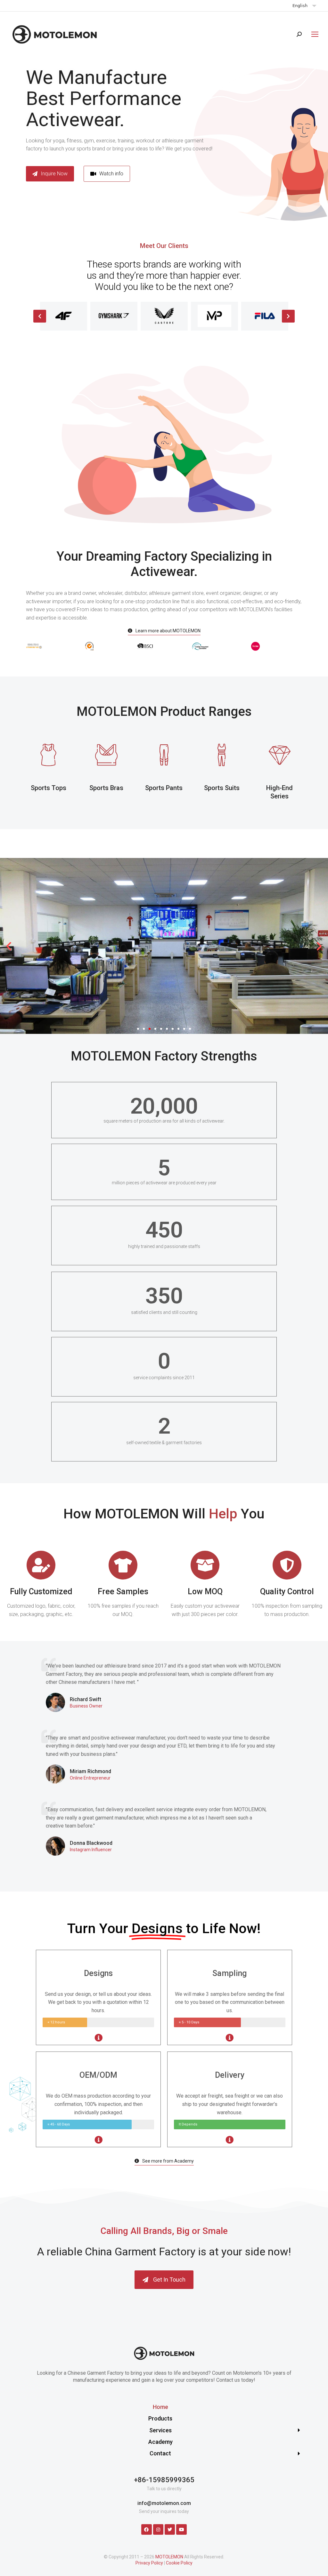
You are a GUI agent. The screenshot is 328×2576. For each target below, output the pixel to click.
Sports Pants (164, 788)
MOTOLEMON (169, 2557)
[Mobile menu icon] (313, 34)
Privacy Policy (149, 2563)
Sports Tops (49, 788)
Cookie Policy (179, 2563)
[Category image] (48, 755)
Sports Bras (106, 788)
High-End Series (279, 792)
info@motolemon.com (164, 2503)
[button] (107, 174)
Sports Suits (222, 788)
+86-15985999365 (164, 2480)
